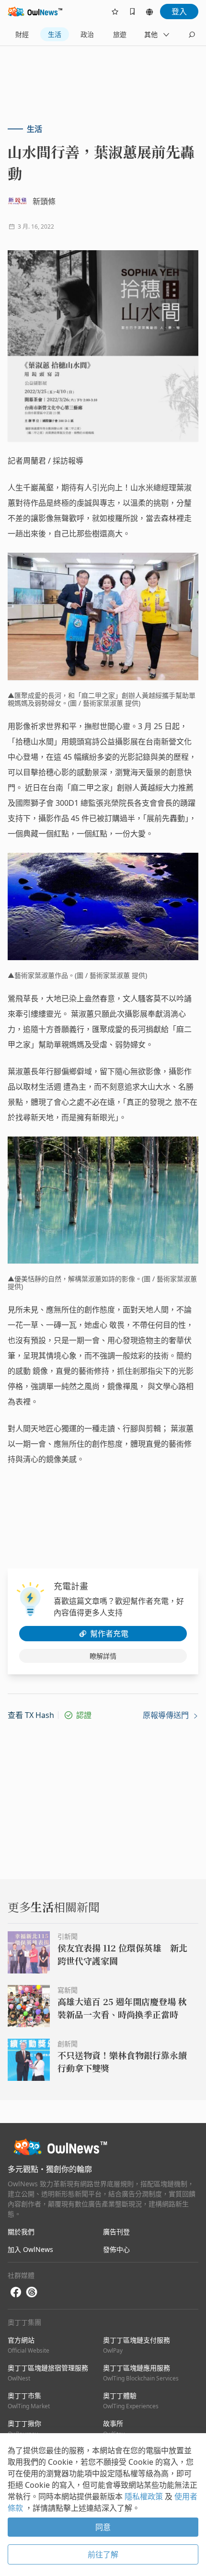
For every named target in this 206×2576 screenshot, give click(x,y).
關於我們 (21, 2232)
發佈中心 (116, 2249)
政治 (87, 34)
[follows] (115, 12)
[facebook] (16, 2292)
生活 (55, 34)
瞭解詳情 (103, 1656)
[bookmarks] (132, 12)
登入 (179, 12)
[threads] (32, 2292)
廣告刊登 (116, 2232)
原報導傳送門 (167, 1715)
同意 (103, 2527)
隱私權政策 (145, 2496)
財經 (22, 34)
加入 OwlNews (30, 2249)
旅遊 (120, 34)
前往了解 (103, 2554)
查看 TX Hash (31, 1715)
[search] (192, 35)
